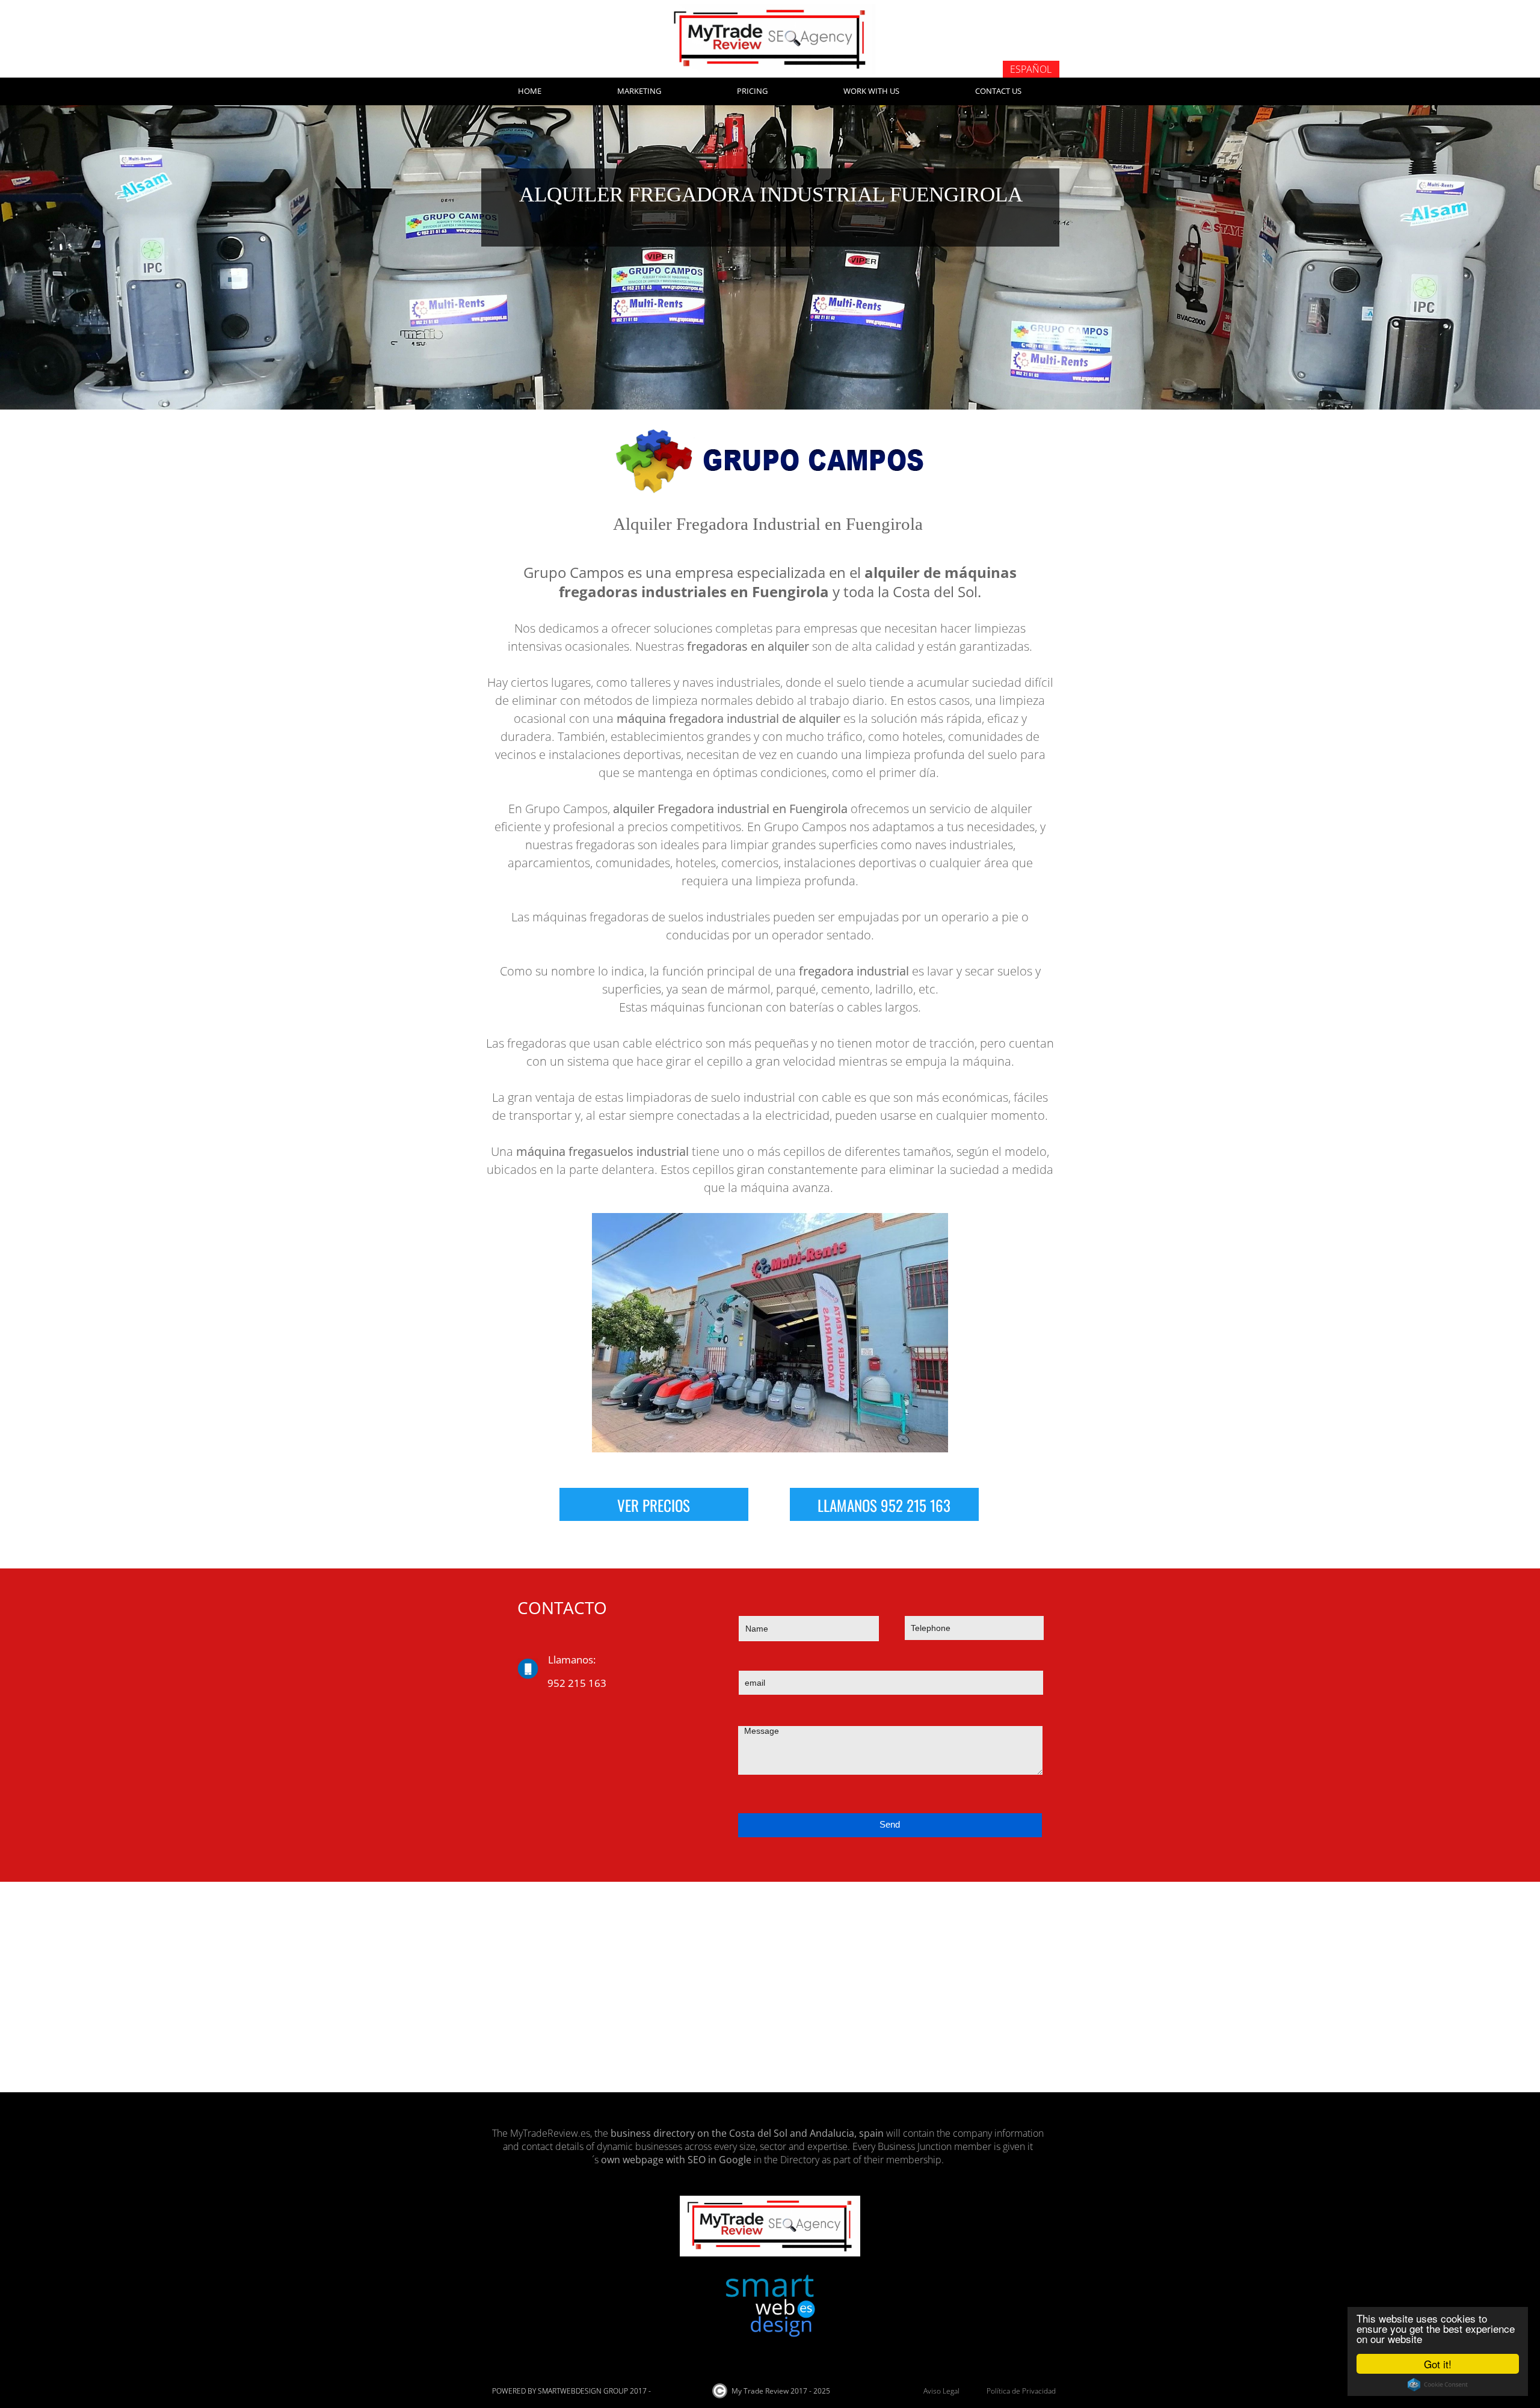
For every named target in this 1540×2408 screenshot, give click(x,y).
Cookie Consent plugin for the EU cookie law (1438, 2385)
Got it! (1438, 2364)
